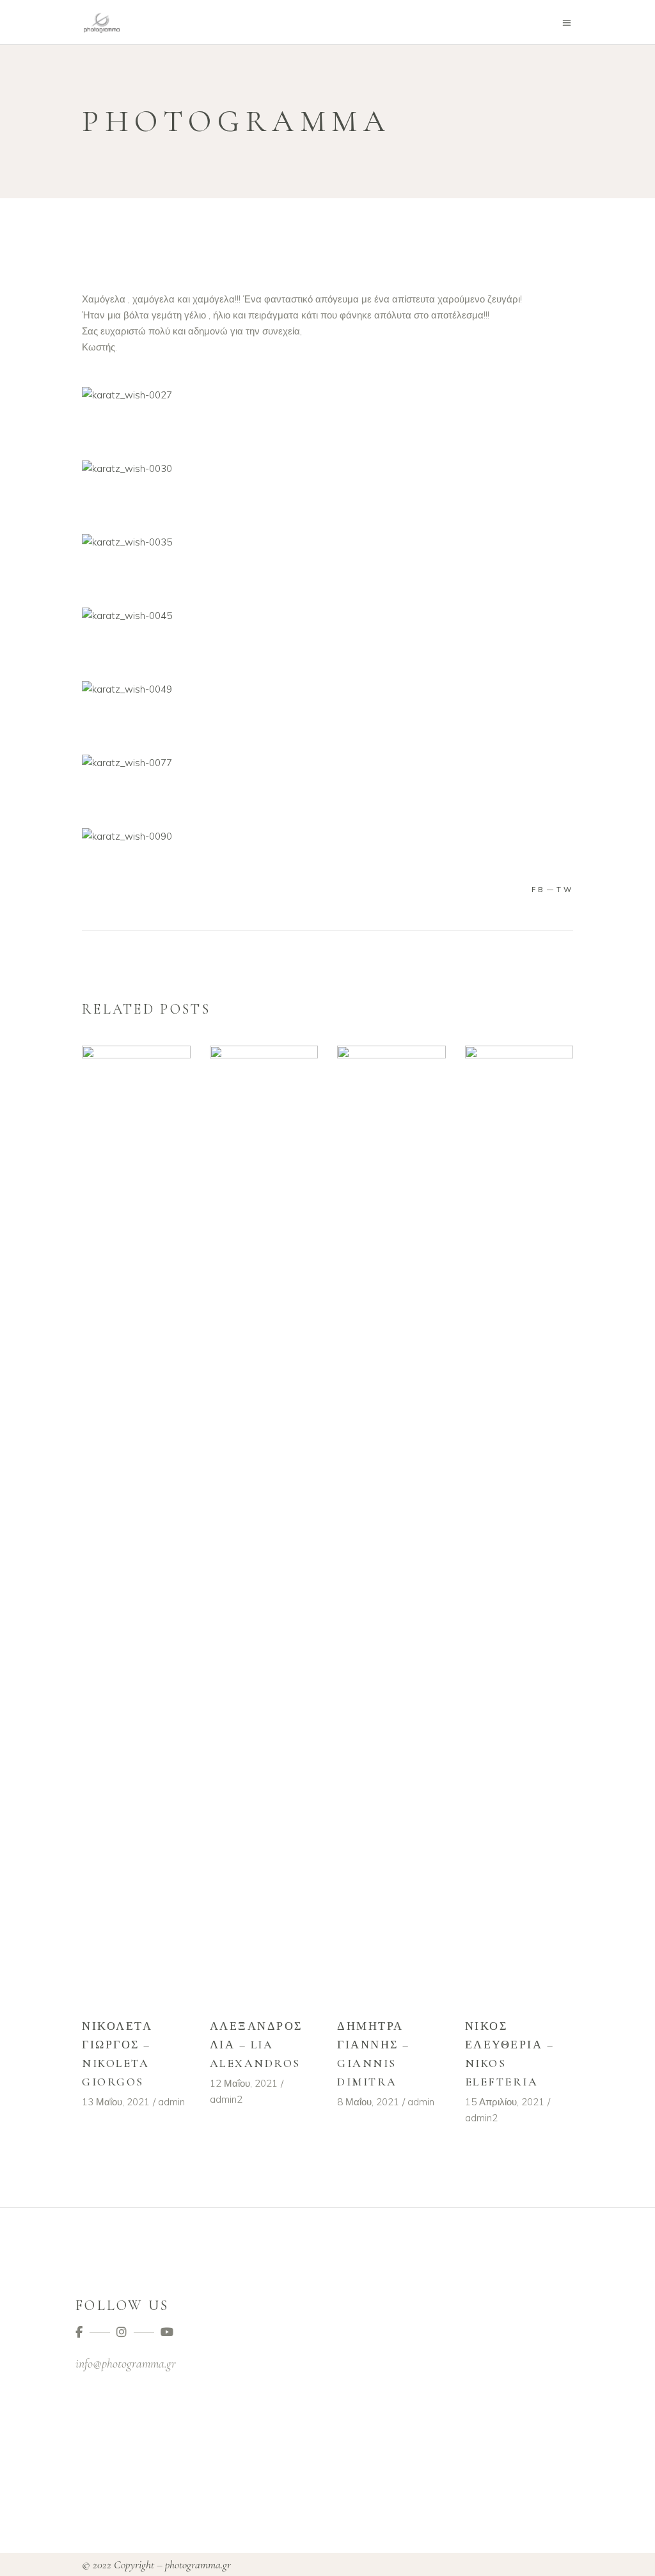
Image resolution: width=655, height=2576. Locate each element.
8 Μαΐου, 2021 (368, 2102)
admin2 (226, 2099)
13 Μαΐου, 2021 (116, 2102)
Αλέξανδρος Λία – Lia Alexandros (256, 2045)
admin (171, 2102)
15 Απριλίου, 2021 (505, 2102)
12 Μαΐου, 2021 (244, 2083)
